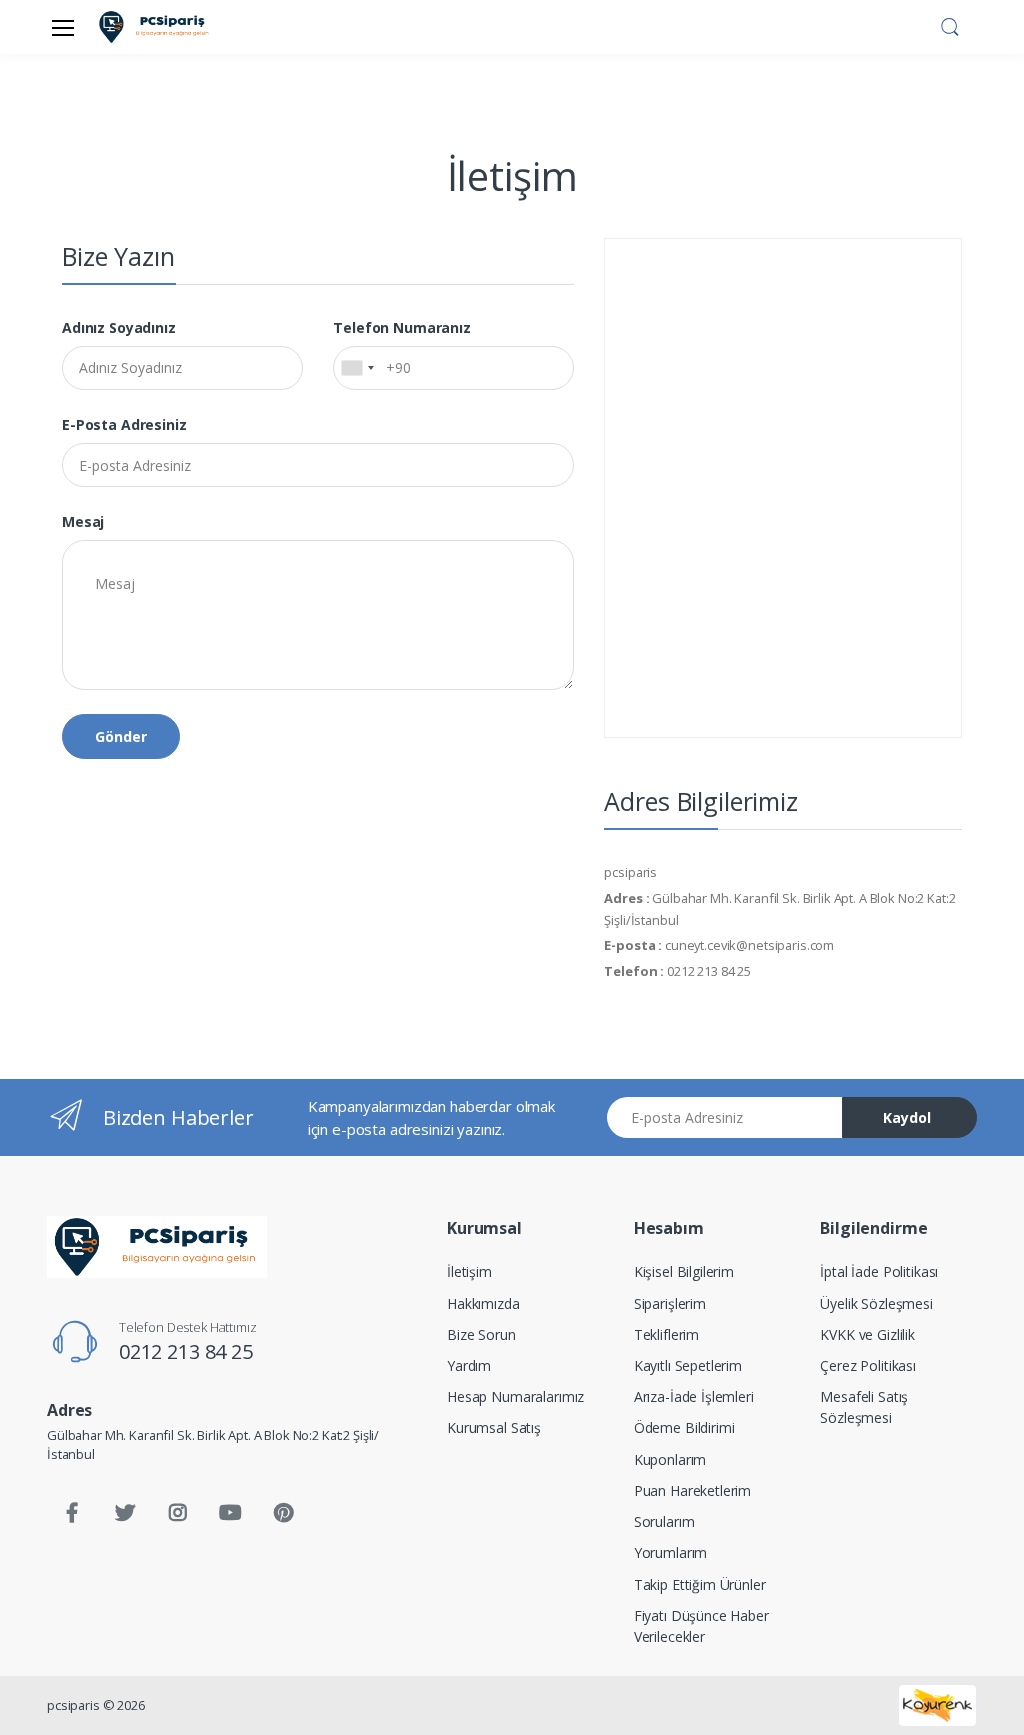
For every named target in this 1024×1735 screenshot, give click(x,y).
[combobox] (357, 368)
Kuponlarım (670, 1459)
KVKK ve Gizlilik (867, 1334)
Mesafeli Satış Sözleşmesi (864, 1407)
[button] (950, 25)
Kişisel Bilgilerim (684, 1271)
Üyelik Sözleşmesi (876, 1303)
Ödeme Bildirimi (684, 1427)
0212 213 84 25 (186, 1351)
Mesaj (83, 521)
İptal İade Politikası (879, 1271)
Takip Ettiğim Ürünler (700, 1584)
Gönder (121, 736)
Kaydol (907, 1117)
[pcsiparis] (157, 1246)
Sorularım (664, 1521)
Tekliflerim (666, 1334)
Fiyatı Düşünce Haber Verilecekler (701, 1626)
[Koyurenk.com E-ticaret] (937, 1704)
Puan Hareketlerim (693, 1490)
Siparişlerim (670, 1303)
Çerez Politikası (868, 1365)
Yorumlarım (671, 1552)
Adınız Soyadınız (119, 327)
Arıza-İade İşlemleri (694, 1396)
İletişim (469, 1271)
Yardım (469, 1365)
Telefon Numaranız (402, 327)
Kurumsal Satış (494, 1427)
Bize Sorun (481, 1334)
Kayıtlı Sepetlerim (688, 1365)
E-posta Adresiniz (124, 424)
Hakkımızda (483, 1303)
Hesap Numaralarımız (515, 1396)
